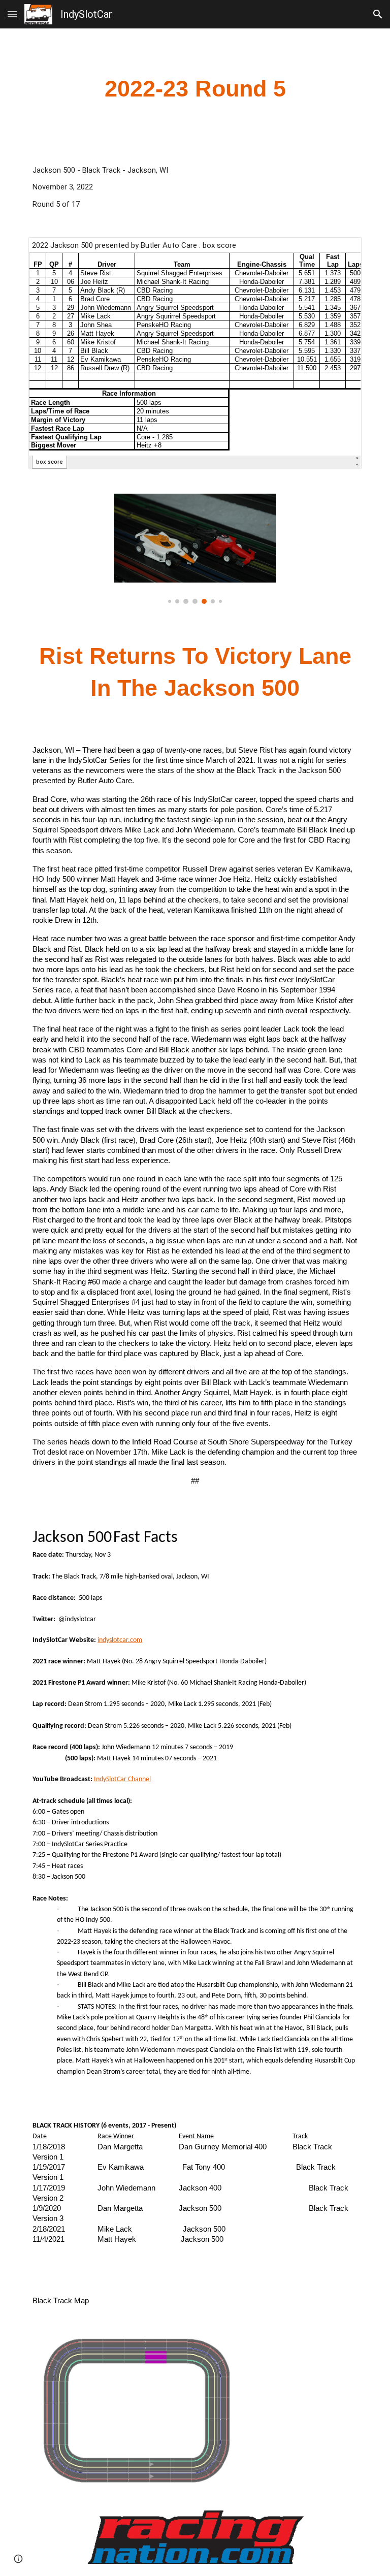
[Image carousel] (195, 549)
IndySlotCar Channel (122, 1779)
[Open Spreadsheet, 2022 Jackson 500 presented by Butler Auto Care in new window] (342, 250)
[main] (195, 89)
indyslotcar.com (120, 1640)
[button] (12, 14)
